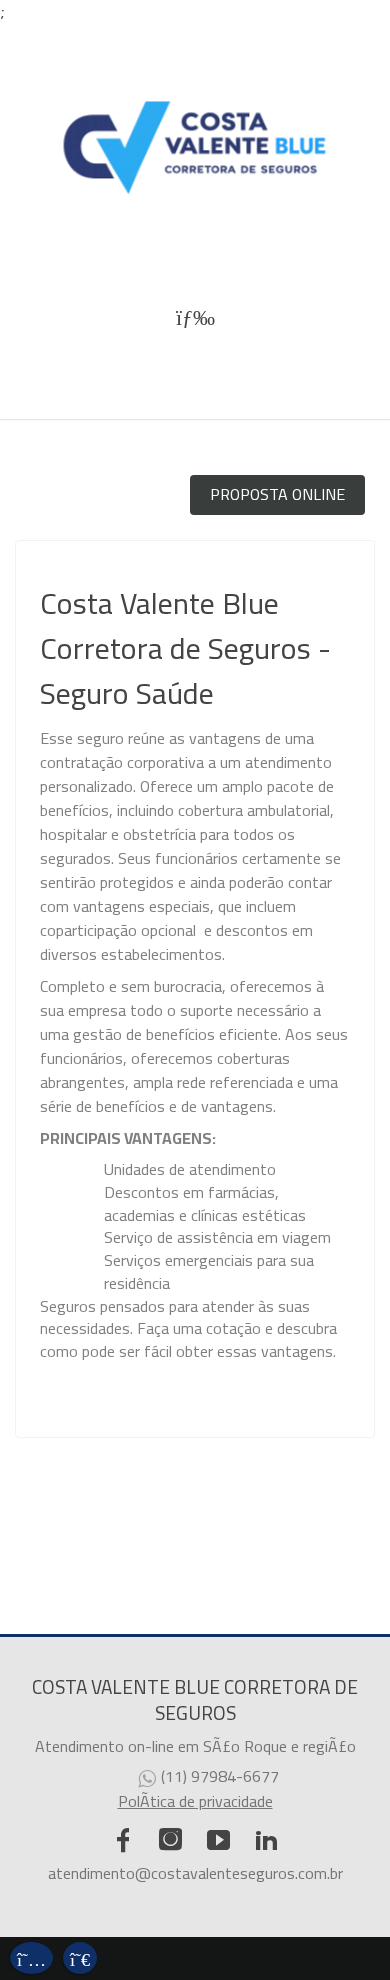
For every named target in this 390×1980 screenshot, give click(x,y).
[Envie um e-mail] (31, 1955)
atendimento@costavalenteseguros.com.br (195, 1873)
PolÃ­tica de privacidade (195, 1801)
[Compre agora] (80, 1955)
